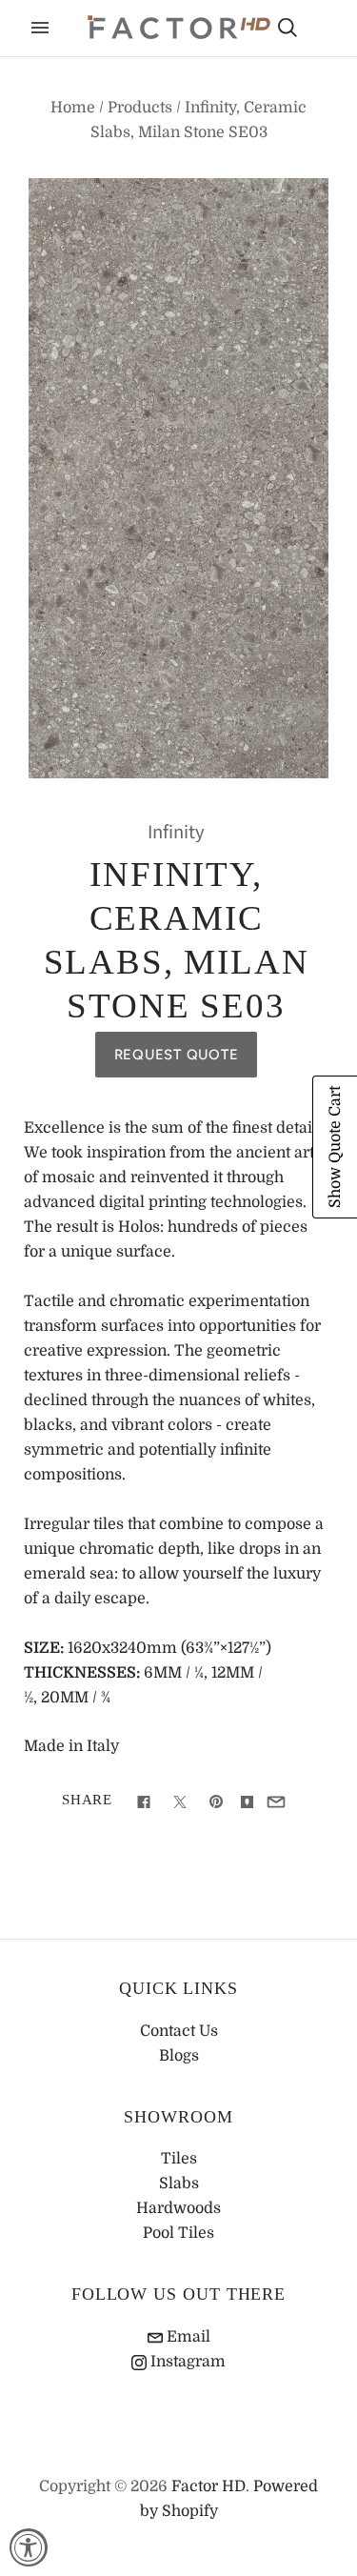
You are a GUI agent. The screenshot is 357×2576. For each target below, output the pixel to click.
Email (187, 2337)
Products (140, 108)
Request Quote (177, 1055)
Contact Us (179, 2031)
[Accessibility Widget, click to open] (29, 2547)
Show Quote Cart (335, 1147)
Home (73, 108)
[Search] (288, 28)
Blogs (179, 2056)
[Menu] (40, 28)
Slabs (179, 2184)
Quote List (321, 30)
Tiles (179, 2159)
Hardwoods (178, 2208)
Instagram (186, 2362)
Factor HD (208, 2486)
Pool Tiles (178, 2233)
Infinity (176, 832)
